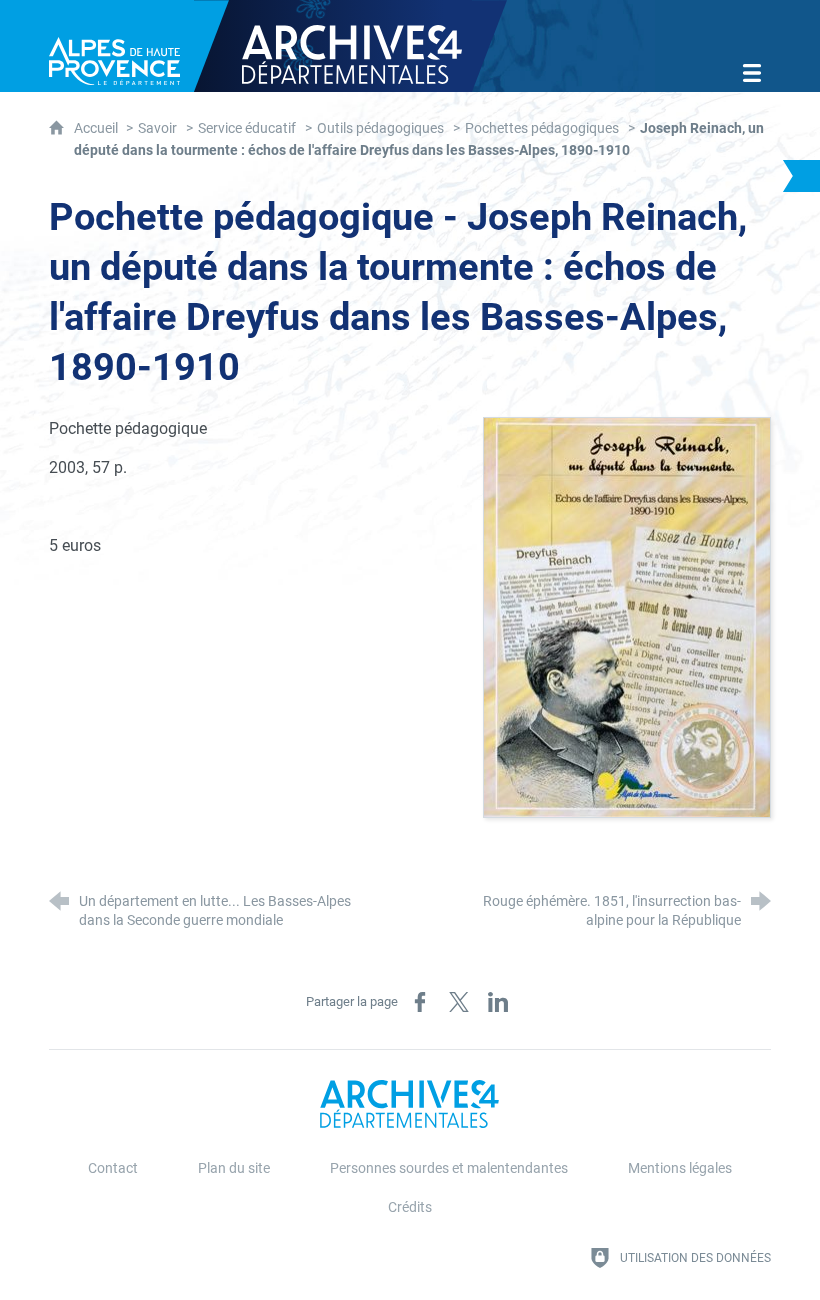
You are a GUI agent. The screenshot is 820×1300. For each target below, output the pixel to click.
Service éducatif (247, 128)
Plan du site (234, 1168)
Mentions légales (680, 1168)
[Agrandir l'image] (627, 615)
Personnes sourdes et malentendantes (449, 1168)
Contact (113, 1168)
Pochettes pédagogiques (542, 128)
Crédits (410, 1207)
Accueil (97, 128)
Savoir (157, 128)
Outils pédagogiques (380, 128)
